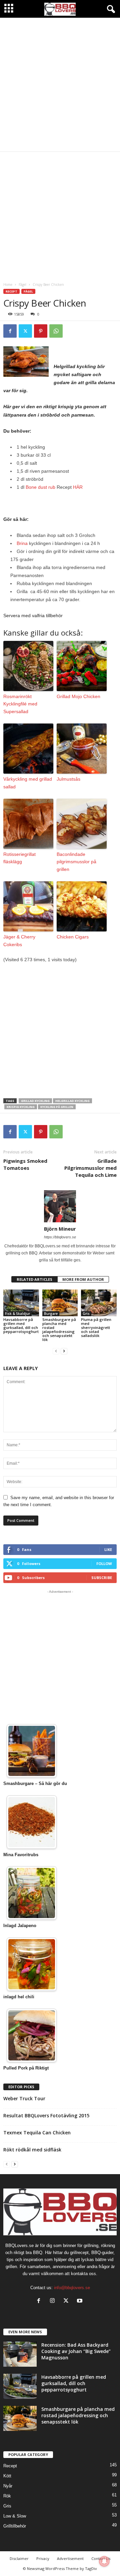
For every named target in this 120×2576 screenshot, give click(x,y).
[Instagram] (54, 2301)
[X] (25, 331)
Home (8, 285)
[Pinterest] (41, 331)
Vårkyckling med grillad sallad (28, 783)
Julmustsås (68, 779)
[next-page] (64, 1351)
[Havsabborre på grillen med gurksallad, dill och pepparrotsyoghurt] (21, 1303)
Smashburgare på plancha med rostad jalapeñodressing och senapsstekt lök (59, 1329)
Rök (7, 2496)
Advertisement (70, 2558)
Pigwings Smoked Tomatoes (25, 1164)
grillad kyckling (35, 1101)
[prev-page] (56, 1351)
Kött (7, 2476)
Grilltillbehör (15, 2526)
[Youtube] (80, 2301)
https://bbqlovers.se (60, 1237)
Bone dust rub (40, 487)
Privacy (43, 2558)
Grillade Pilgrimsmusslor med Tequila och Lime (90, 1168)
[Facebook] (10, 331)
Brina (22, 543)
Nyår (8, 2486)
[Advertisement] (60, 85)
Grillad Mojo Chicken (78, 696)
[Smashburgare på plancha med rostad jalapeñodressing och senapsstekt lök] (60, 1303)
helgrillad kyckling (72, 1101)
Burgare (51, 1314)
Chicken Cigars (73, 937)
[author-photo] (60, 1206)
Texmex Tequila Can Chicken (37, 2133)
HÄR (78, 487)
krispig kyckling (21, 1107)
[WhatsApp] (56, 331)
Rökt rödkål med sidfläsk (32, 2150)
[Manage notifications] (104, 2561)
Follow (104, 1563)
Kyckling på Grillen (57, 1107)
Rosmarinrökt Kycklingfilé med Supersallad (20, 704)
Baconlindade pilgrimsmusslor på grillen (76, 862)
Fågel (22, 285)
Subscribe (102, 1578)
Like (108, 1549)
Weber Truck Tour (24, 2098)
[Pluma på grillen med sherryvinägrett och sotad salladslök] (99, 1303)
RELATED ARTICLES (34, 1279)
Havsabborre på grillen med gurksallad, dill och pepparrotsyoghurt (21, 1325)
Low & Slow (15, 2516)
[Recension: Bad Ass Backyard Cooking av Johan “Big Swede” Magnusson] (20, 2354)
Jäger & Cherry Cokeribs (19, 940)
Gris (86, 1314)
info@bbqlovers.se (72, 2288)
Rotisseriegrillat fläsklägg (19, 858)
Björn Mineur (60, 1229)
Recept (11, 291)
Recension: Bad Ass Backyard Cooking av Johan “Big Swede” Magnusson (76, 2351)
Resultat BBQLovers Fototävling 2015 (46, 2115)
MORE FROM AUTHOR (83, 1279)
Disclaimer (19, 2558)
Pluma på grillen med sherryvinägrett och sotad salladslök (96, 1327)
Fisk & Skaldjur (17, 1314)
